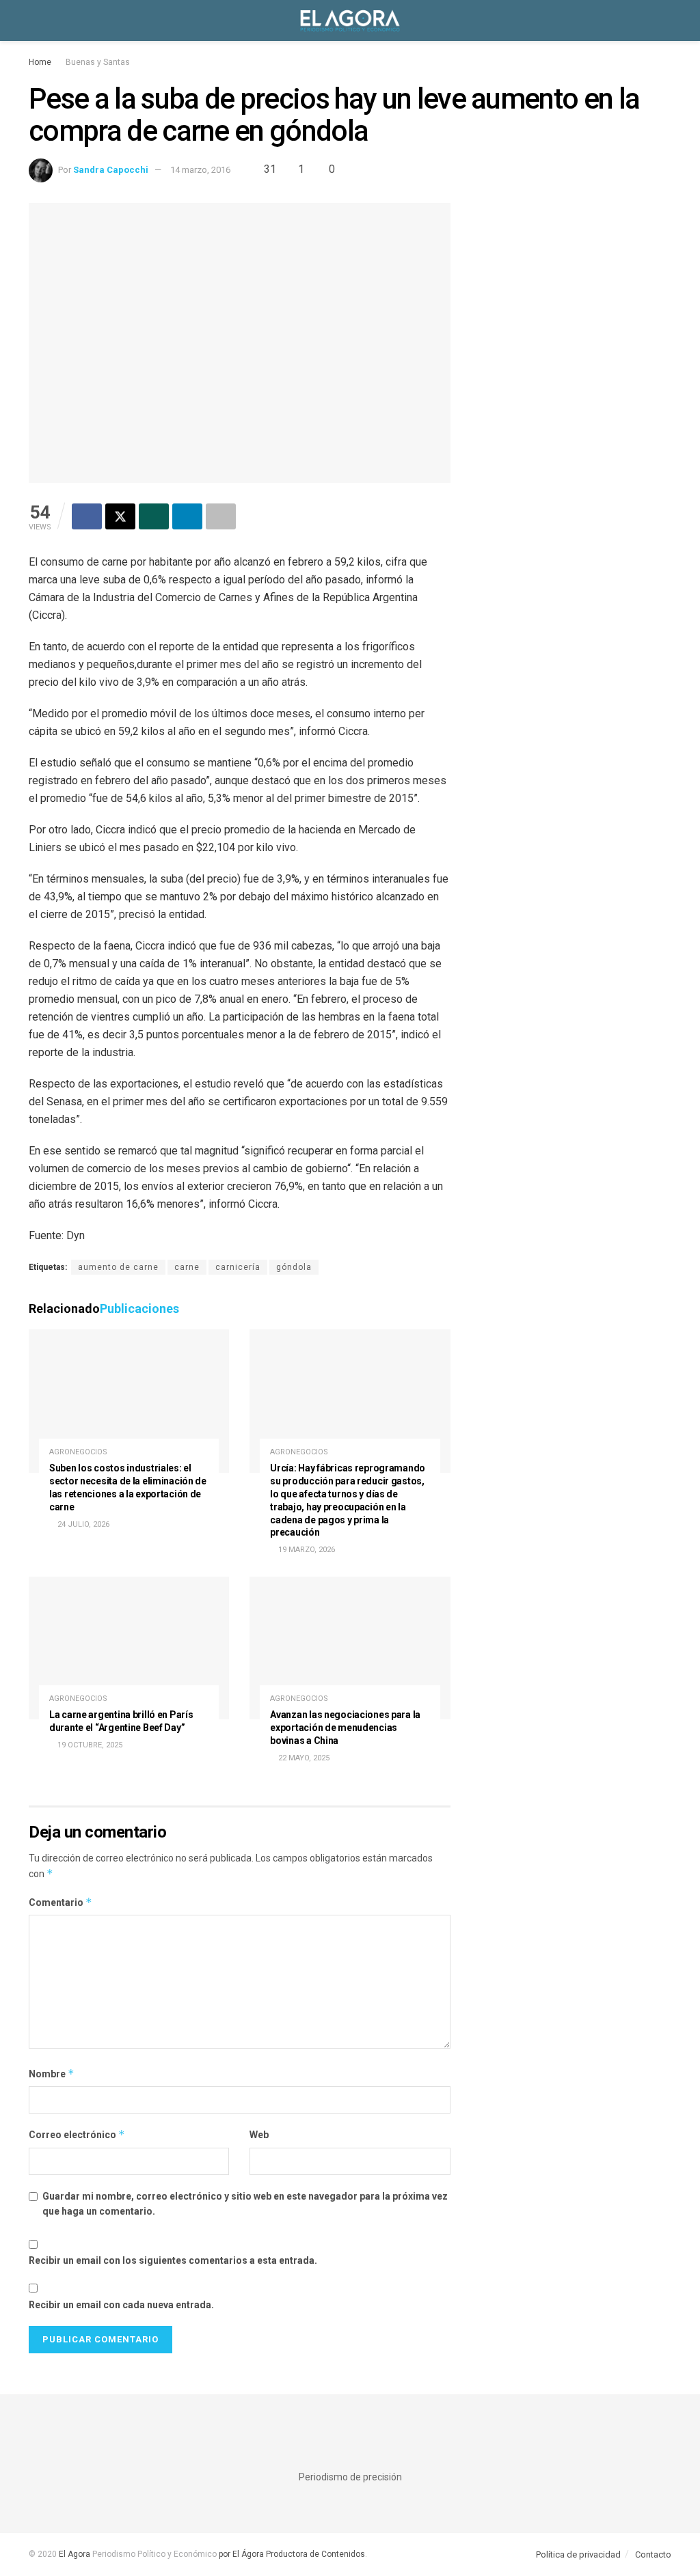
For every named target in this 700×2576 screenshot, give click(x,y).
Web (259, 2135)
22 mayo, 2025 (303, 1758)
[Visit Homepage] (350, 20)
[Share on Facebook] (87, 516)
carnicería (238, 1267)
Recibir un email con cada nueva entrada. (121, 2305)
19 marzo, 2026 (306, 1550)
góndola (294, 1267)
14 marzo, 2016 (200, 170)
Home (40, 62)
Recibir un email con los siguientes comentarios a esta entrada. (173, 2260)
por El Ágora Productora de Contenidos (291, 2554)
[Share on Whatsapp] (154, 516)
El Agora (76, 2554)
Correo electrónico (77, 2134)
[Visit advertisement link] (571, 303)
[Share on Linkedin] (187, 516)
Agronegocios (78, 1452)
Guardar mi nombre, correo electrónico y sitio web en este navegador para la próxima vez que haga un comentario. (245, 2204)
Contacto (653, 2554)
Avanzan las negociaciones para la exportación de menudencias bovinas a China (345, 1728)
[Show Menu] (35, 20)
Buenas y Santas (98, 62)
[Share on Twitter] (120, 516)
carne (187, 1267)
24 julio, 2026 (82, 1524)
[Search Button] (665, 20)
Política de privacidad (578, 2554)
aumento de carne (118, 1267)
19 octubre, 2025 (89, 1745)
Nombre (52, 2074)
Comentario (60, 1902)
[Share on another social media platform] (221, 516)
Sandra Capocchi (111, 170)
